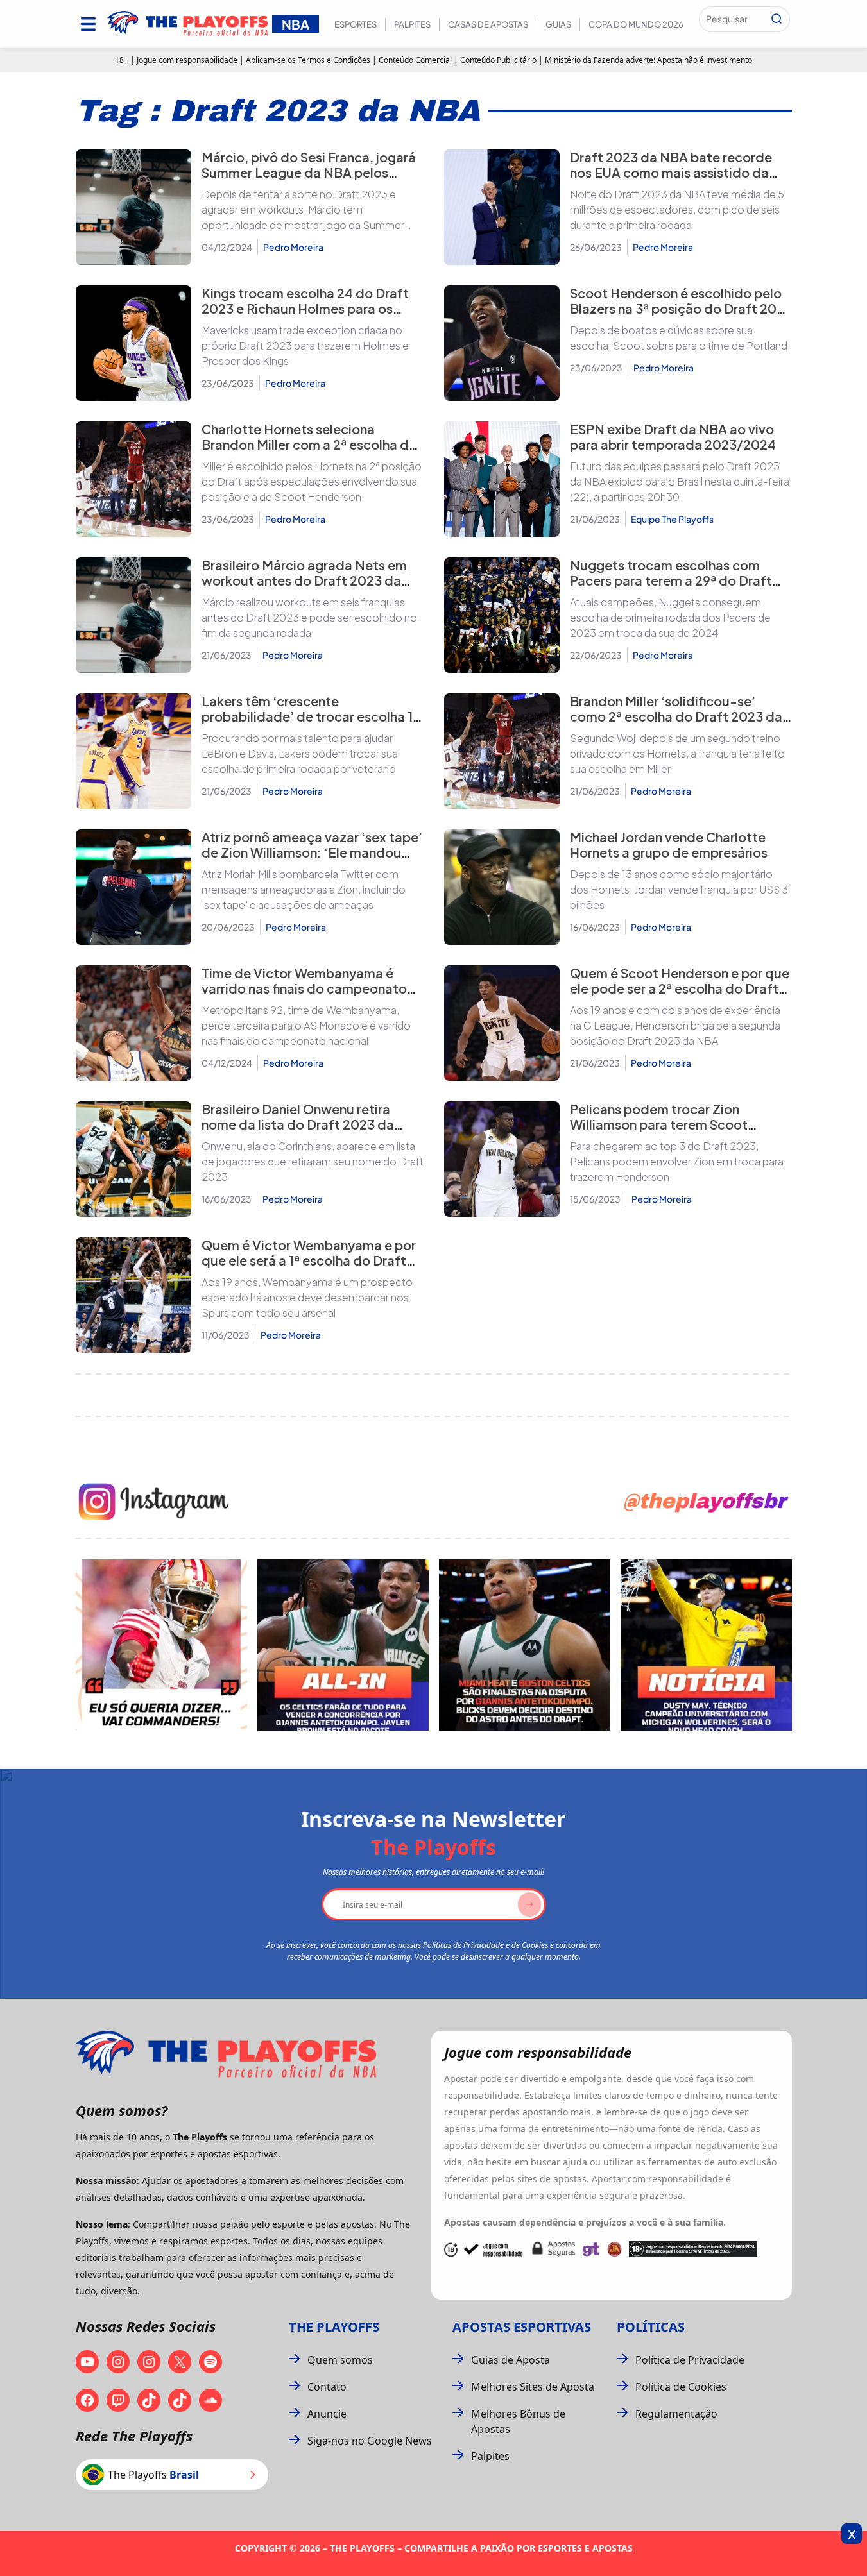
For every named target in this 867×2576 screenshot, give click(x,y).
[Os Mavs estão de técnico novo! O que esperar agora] (706, 1645)
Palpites (412, 24)
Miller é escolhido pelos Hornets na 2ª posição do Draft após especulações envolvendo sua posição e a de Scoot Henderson (312, 481)
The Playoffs (334, 2327)
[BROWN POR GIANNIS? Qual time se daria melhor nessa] (343, 1645)
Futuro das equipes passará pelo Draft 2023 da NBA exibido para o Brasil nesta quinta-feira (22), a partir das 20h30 (680, 481)
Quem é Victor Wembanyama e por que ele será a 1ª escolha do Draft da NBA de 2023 (309, 1260)
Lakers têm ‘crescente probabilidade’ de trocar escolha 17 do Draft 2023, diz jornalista (311, 716)
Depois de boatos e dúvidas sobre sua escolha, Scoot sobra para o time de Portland (679, 338)
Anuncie (327, 2414)
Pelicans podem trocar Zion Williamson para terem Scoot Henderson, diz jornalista (659, 1124)
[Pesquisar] (777, 19)
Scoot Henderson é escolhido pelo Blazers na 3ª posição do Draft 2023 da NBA (681, 308)
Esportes (356, 24)
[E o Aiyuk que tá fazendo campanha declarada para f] (161, 1645)
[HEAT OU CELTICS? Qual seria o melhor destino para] (525, 1645)
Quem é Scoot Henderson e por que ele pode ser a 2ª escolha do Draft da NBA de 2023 (680, 988)
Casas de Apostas (488, 24)
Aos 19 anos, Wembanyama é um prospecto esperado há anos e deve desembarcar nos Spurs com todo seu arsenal (307, 1297)
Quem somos (340, 2360)
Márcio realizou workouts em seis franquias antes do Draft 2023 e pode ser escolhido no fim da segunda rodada (309, 617)
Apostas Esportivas (522, 2327)
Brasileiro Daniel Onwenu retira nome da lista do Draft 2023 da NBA (298, 1124)
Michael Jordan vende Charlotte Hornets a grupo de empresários (669, 844)
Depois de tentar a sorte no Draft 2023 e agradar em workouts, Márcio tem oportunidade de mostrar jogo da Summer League (303, 210)
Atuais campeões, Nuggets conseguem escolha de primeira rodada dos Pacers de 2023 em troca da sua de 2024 (670, 617)
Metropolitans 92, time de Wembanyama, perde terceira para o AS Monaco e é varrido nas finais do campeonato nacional (306, 1025)
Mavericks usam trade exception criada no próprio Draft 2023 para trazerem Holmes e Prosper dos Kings (305, 345)
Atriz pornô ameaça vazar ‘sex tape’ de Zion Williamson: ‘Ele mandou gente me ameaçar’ (312, 852)
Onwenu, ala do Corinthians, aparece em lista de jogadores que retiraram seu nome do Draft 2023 (313, 1161)
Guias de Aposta (511, 2360)
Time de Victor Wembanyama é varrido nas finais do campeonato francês (304, 988)
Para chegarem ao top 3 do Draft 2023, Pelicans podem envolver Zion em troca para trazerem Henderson (677, 1161)
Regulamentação (676, 2414)
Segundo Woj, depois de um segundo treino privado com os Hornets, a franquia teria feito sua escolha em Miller (677, 753)
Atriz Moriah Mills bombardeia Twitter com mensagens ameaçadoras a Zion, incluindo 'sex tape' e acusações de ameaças (304, 889)
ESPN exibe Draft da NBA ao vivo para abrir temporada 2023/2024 (673, 436)
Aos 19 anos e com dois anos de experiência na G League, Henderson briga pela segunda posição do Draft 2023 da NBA (675, 1025)
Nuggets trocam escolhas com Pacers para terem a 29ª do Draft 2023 (671, 580)
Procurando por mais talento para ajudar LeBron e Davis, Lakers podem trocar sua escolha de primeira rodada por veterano (300, 753)
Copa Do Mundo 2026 (636, 24)
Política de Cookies (681, 2387)
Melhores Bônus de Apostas (518, 2421)
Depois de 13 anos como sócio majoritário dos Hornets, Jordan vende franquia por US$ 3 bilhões (679, 889)
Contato (327, 2387)
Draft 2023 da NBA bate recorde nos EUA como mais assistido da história (671, 172)
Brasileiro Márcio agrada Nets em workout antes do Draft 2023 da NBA (304, 580)
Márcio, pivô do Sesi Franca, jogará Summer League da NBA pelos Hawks (309, 172)
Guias (558, 24)
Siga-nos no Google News (370, 2441)
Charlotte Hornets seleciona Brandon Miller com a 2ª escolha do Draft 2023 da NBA (309, 444)
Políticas (651, 2327)
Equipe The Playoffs (672, 519)
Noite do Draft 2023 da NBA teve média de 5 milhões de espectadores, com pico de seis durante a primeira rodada (677, 209)
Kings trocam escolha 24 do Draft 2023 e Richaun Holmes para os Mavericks (305, 308)
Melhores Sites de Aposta (533, 2387)
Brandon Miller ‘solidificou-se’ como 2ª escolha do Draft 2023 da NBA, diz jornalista (676, 716)
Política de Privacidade (690, 2360)
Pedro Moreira (293, 247)
